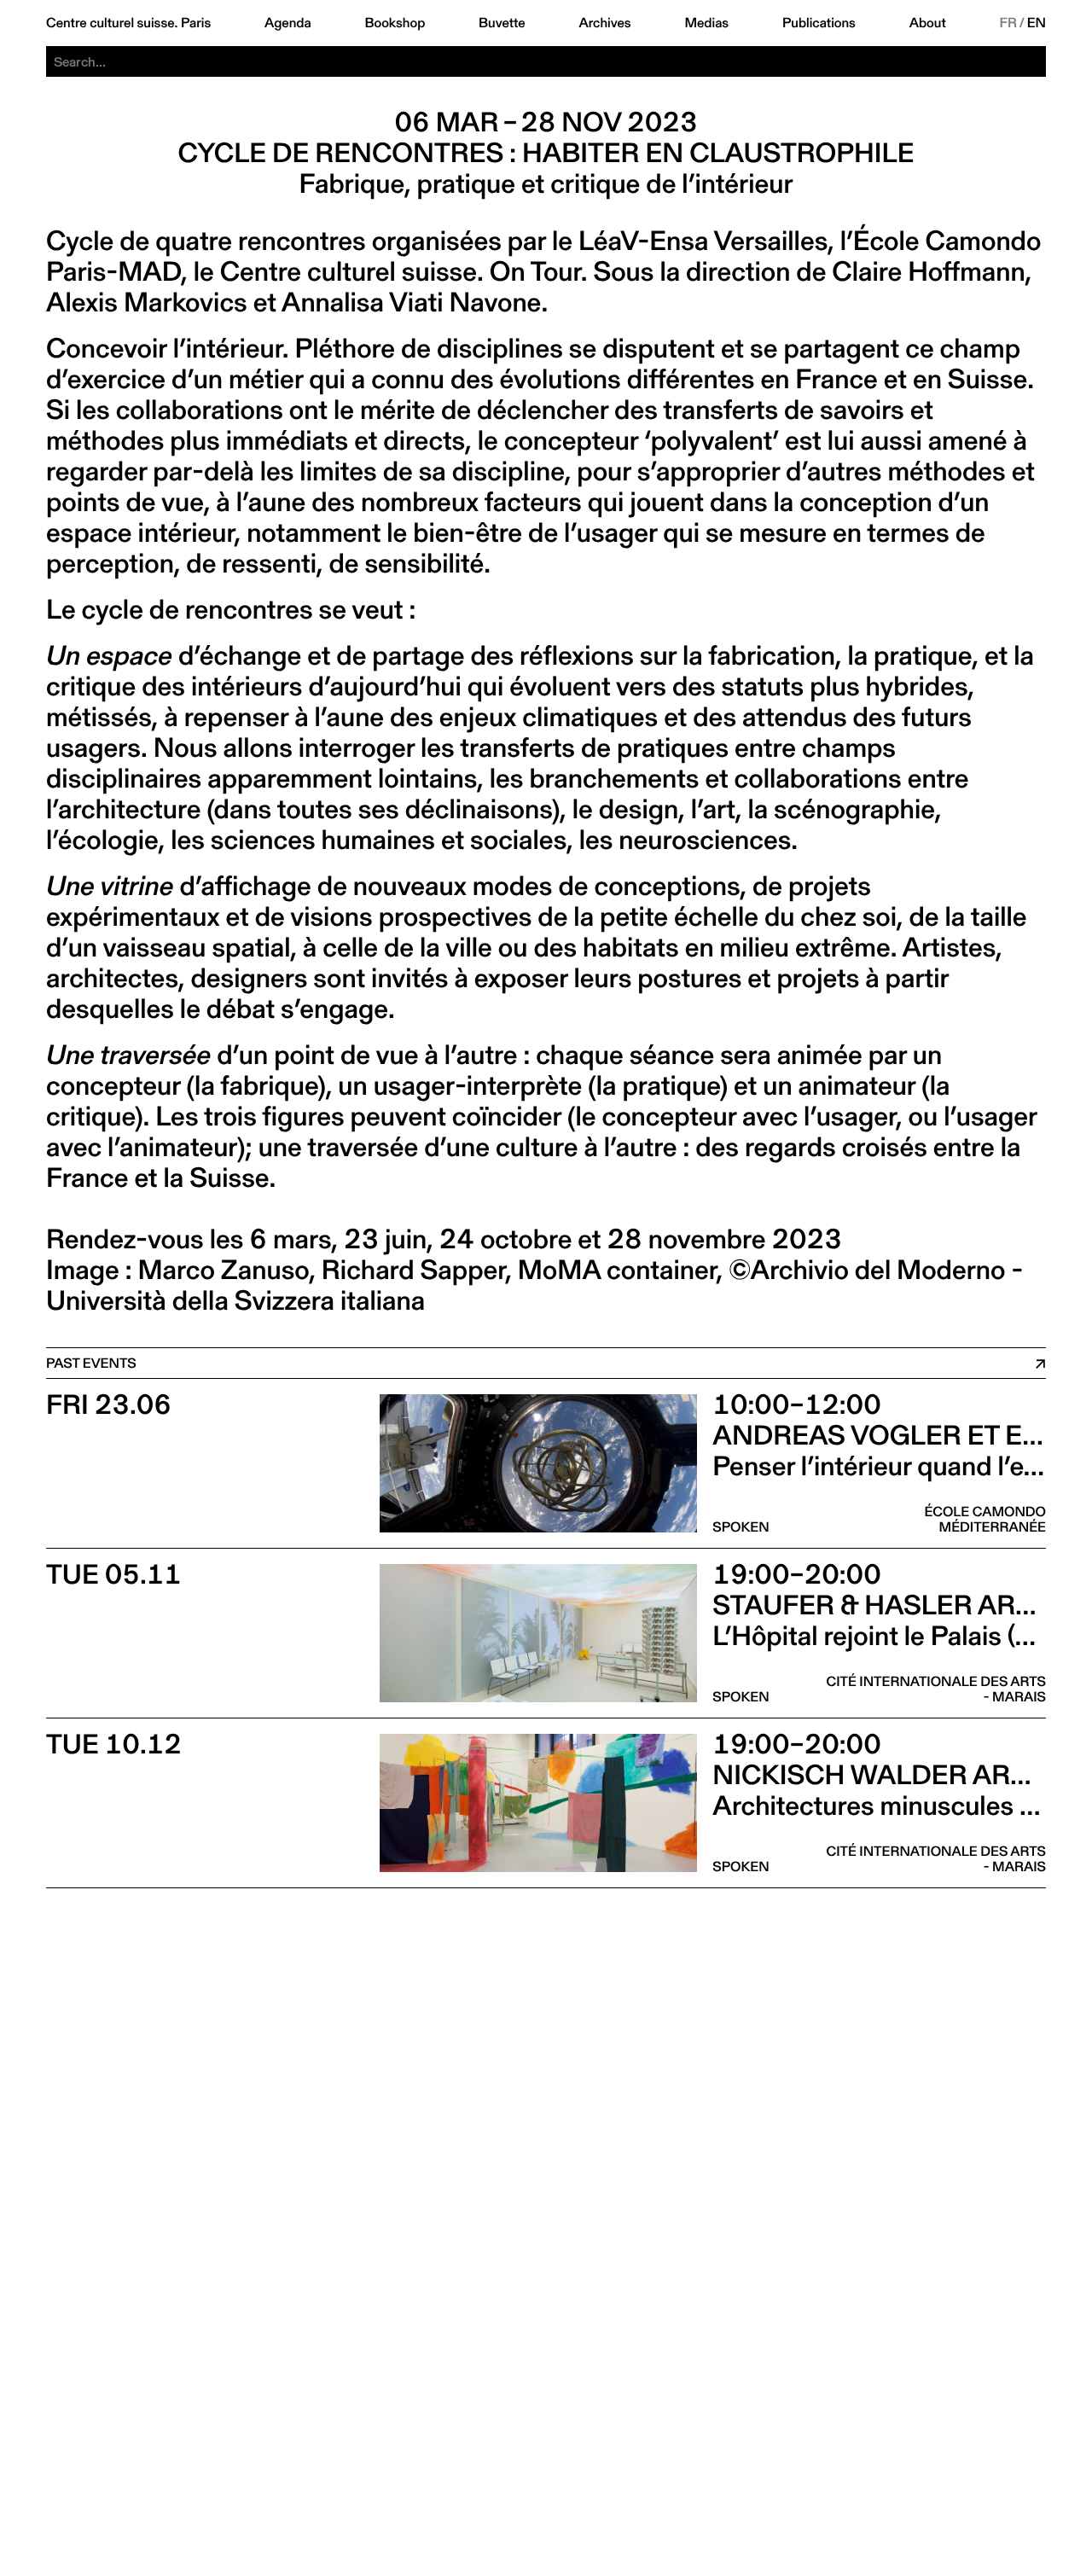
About (928, 23)
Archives (604, 23)
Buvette (502, 23)
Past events (91, 1363)
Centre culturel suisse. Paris (128, 23)
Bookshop (395, 23)
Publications (819, 23)
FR (1009, 23)
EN (1037, 23)
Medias (706, 23)
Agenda (288, 23)
